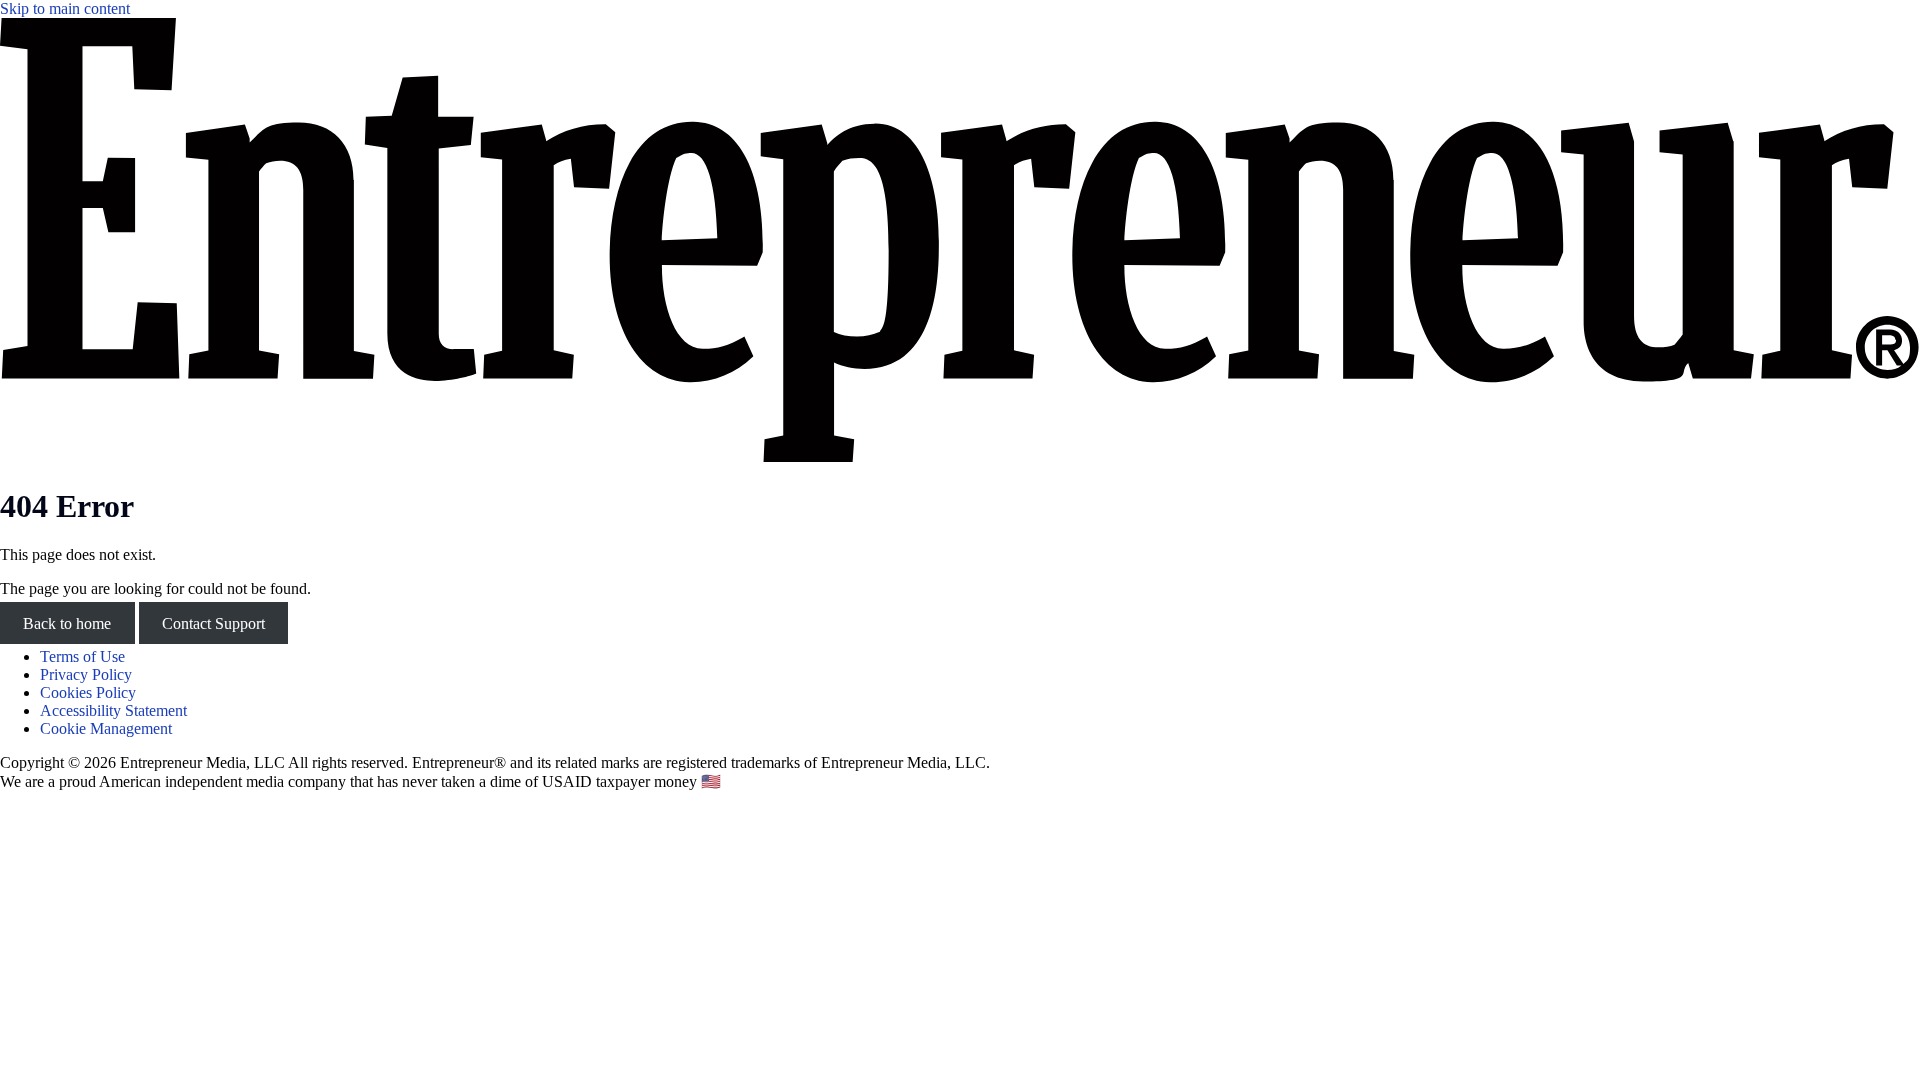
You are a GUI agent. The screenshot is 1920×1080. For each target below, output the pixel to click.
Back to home (67, 622)
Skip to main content (65, 8)
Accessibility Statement (113, 710)
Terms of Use (82, 656)
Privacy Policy (86, 674)
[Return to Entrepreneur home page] (960, 456)
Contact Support (213, 622)
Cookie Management (106, 728)
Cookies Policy (88, 692)
